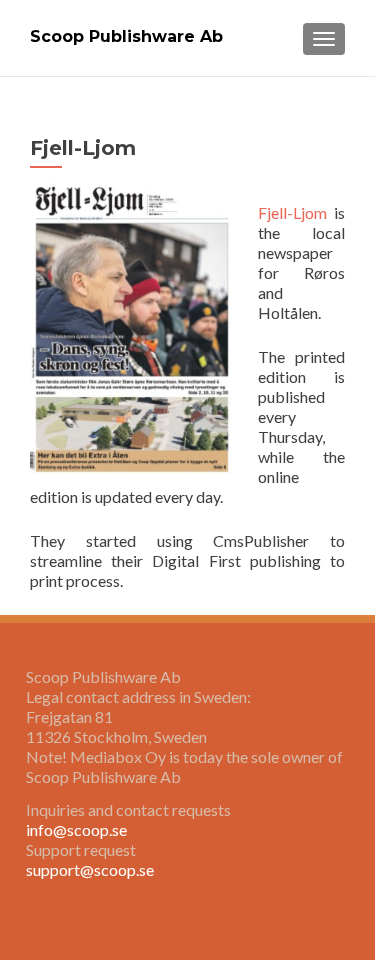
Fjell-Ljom (292, 212)
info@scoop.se (76, 829)
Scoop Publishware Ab (126, 36)
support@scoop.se (90, 869)
